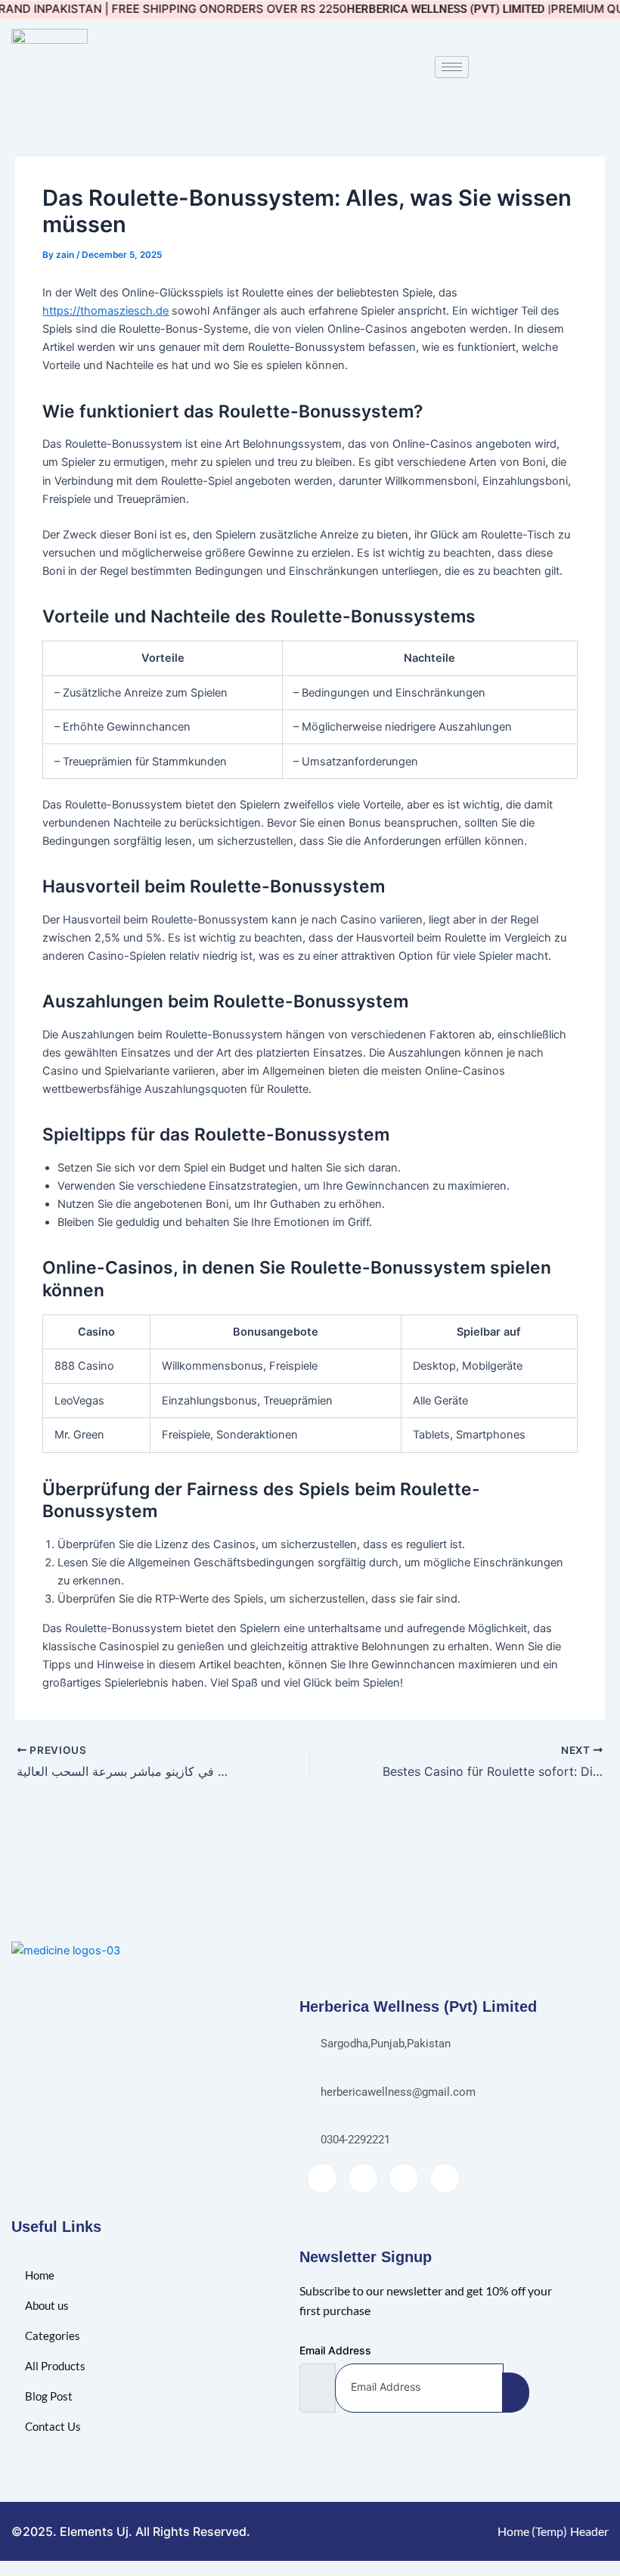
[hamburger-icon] (452, 67)
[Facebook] (322, 2178)
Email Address (335, 2350)
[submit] (516, 2393)
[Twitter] (363, 2178)
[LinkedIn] (404, 2178)
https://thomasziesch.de (105, 311)
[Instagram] (445, 2178)
